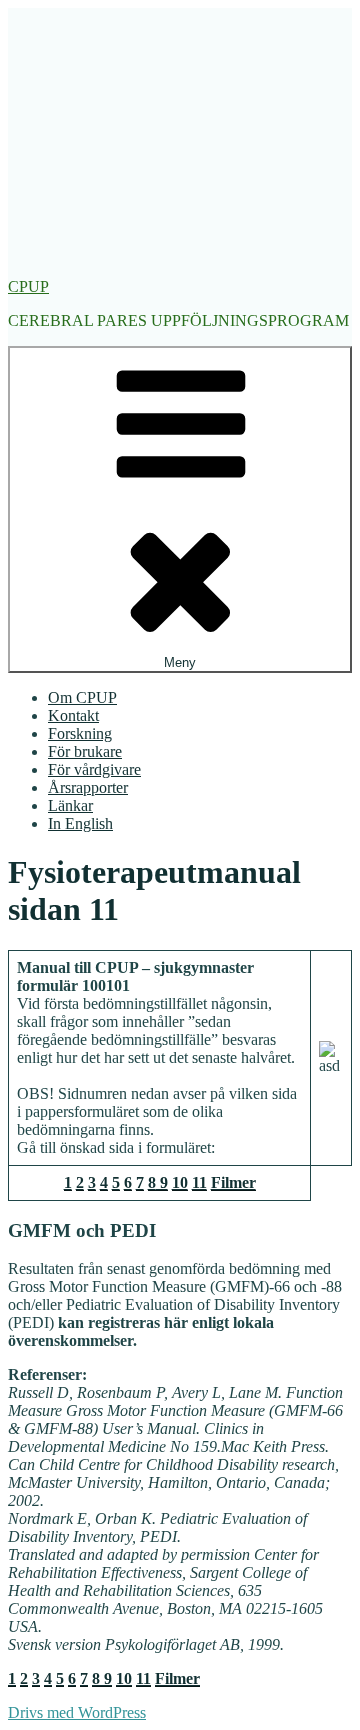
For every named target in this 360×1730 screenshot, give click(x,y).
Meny (180, 662)
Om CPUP (82, 697)
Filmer (233, 1182)
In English (80, 823)
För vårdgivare (94, 769)
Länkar (70, 805)
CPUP (28, 286)
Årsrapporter (88, 787)
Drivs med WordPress (77, 1712)
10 (180, 1182)
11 (199, 1182)
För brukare (85, 751)
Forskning (80, 733)
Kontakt (73, 715)
